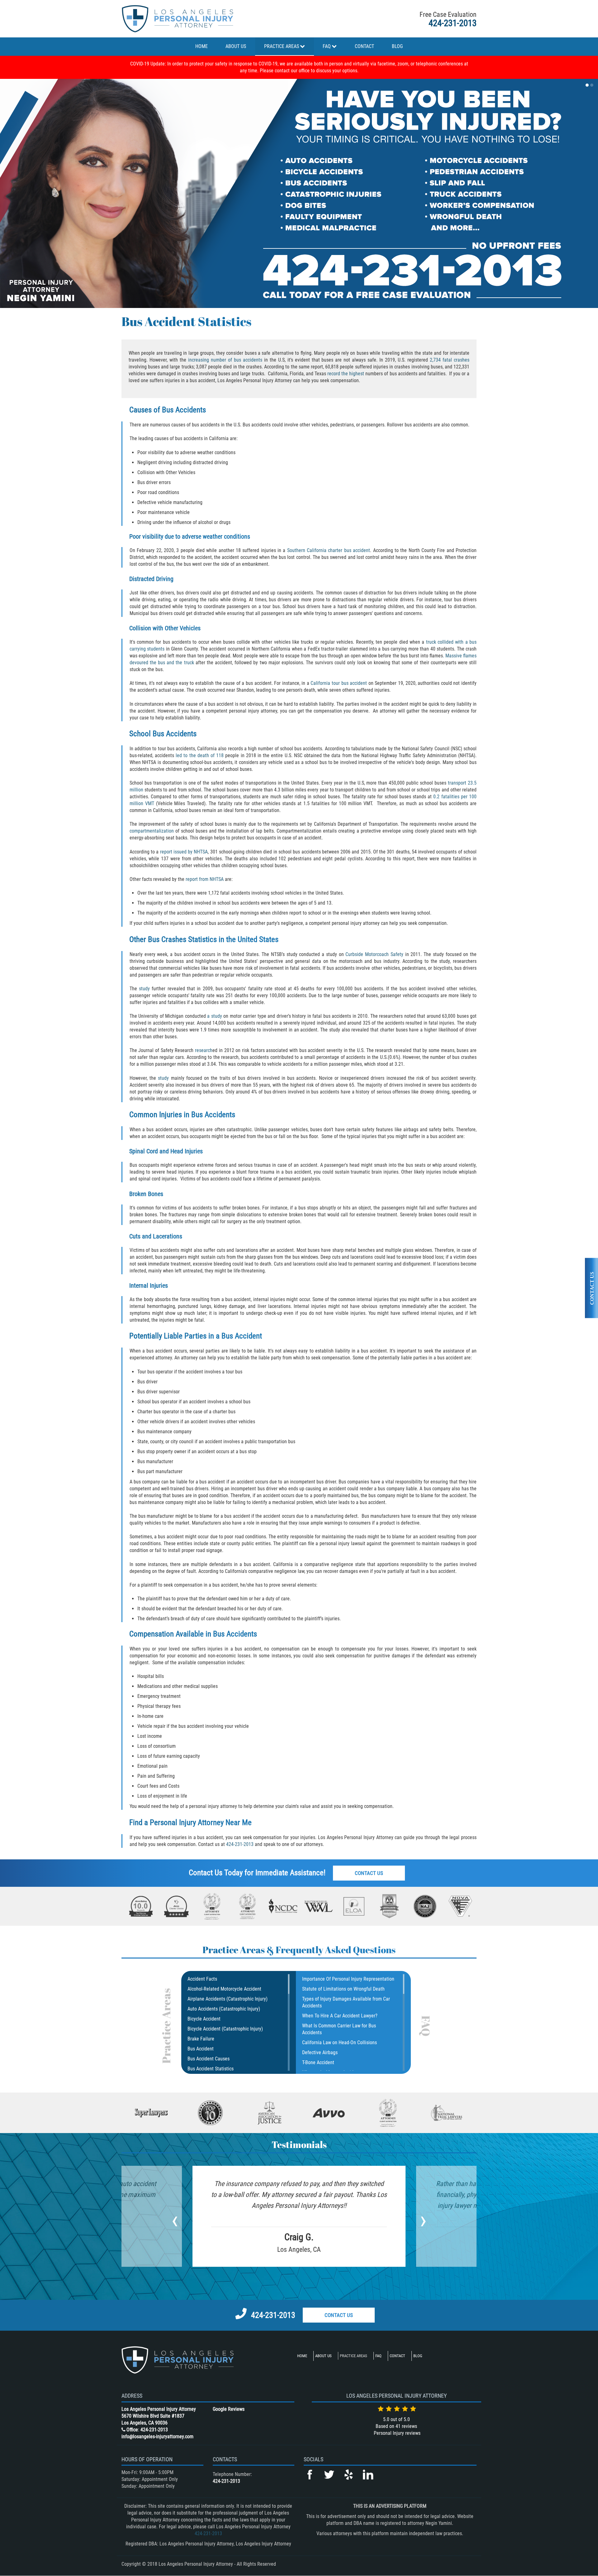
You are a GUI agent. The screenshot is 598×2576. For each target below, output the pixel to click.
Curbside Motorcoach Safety (374, 954)
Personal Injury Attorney (187, 1822)
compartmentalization (152, 831)
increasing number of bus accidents (225, 360)
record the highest (346, 374)
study (144, 989)
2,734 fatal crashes (450, 360)
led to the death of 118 (200, 755)
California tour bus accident (339, 683)
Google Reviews (229, 2409)
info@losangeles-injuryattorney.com (157, 2437)
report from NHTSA (205, 879)
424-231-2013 (453, 23)
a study (215, 1016)
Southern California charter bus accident (329, 550)
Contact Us (369, 1873)
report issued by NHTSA (184, 852)
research (204, 1050)
